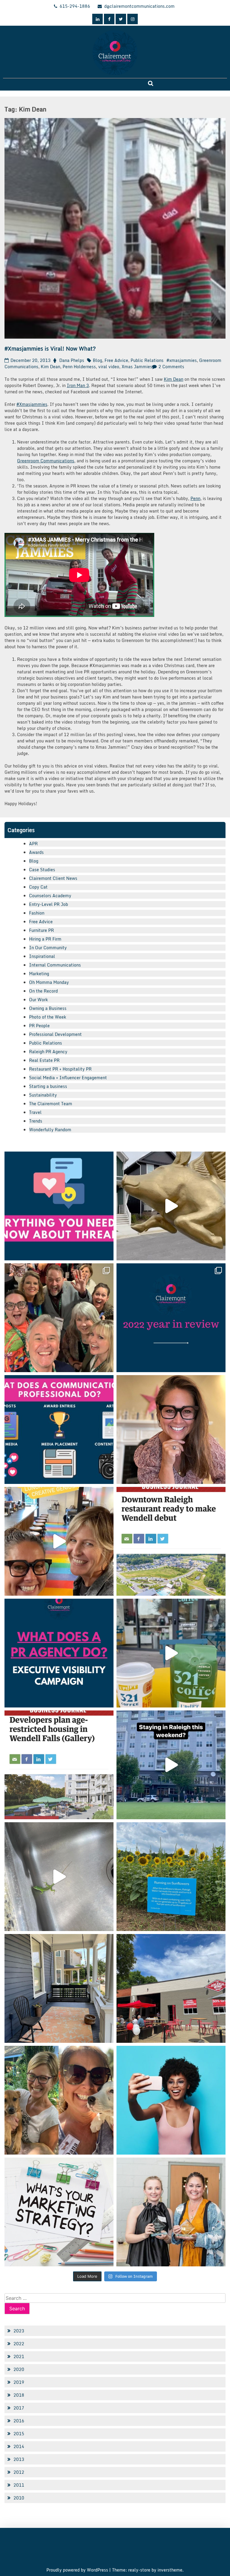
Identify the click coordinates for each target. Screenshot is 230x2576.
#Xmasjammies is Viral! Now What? (50, 348)
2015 (19, 2434)
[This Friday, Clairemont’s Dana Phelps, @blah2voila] (171, 1430)
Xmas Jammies (137, 367)
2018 (19, 2395)
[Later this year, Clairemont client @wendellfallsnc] (171, 1541)
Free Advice (116, 360)
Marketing (39, 974)
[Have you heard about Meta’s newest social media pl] (59, 1206)
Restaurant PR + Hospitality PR (60, 1069)
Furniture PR (41, 930)
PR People (39, 1026)
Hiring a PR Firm (45, 939)
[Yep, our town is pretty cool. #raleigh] (171, 1877)
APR (33, 844)
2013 (19, 2459)
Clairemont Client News (53, 878)
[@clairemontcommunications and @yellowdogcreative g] (59, 1541)
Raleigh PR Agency (48, 1052)
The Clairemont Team (51, 1104)
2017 (19, 2408)
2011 (19, 2485)
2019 (19, 2382)
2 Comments (171, 367)
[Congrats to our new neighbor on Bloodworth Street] (171, 1988)
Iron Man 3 (78, 385)
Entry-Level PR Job (49, 904)
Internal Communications (55, 965)
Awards (36, 852)
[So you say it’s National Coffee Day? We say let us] (171, 1653)
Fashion (37, 913)
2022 (19, 2344)
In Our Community (48, 948)
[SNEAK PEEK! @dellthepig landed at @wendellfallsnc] (171, 1206)
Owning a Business (48, 1008)
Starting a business (48, 1086)
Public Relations (147, 360)
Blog (97, 360)
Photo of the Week (48, 1017)
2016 (19, 2421)
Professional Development (55, 1034)
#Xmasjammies (32, 404)
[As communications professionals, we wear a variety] (59, 1430)
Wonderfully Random (50, 1130)
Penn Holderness (79, 367)
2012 (19, 2472)
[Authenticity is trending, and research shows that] (171, 2100)
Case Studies (42, 870)
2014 (19, 2446)
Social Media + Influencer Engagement (68, 1078)
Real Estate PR (44, 1060)
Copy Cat (38, 887)
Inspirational (42, 956)
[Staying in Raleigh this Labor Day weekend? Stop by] (171, 1765)
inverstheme (170, 2570)
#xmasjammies (182, 360)
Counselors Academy (50, 896)
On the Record (43, 991)
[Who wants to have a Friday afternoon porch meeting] (59, 1988)
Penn (195, 498)
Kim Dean (50, 367)
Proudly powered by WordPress (78, 2570)
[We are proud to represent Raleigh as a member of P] (59, 1318)
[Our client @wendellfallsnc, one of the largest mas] (59, 1765)
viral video (109, 367)
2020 (19, 2369)
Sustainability (43, 1095)
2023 (19, 2331)
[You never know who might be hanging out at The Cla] (59, 1877)
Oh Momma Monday (49, 982)
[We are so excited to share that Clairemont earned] (171, 2212)
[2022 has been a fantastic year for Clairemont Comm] (171, 1318)
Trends (36, 1121)
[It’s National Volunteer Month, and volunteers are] (59, 2100)
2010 (19, 2498)
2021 (19, 2356)
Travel (35, 1112)
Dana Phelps (72, 360)
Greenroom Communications (46, 461)
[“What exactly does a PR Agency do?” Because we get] (59, 1653)
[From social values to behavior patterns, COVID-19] (59, 2212)
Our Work (38, 1000)
